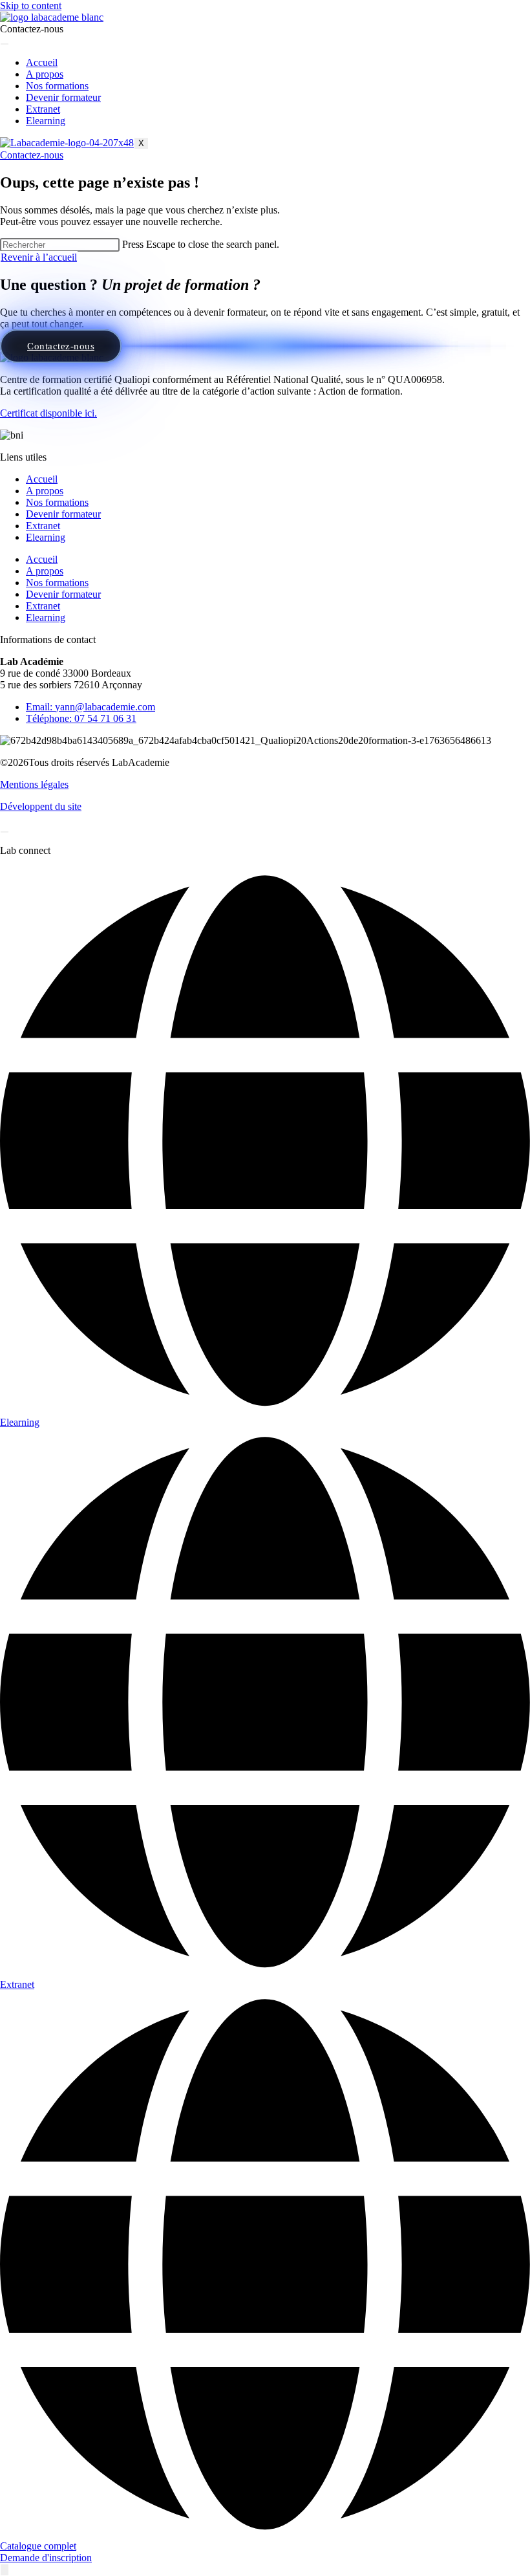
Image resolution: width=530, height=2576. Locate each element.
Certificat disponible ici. (48, 413)
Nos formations (57, 86)
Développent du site (41, 806)
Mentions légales (34, 784)
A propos (45, 74)
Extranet (43, 109)
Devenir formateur (63, 97)
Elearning (46, 121)
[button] (32, 29)
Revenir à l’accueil (39, 257)
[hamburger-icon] (5, 44)
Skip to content (31, 5)
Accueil (42, 62)
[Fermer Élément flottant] (5, 832)
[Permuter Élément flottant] (5, 2570)
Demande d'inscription (46, 2558)
